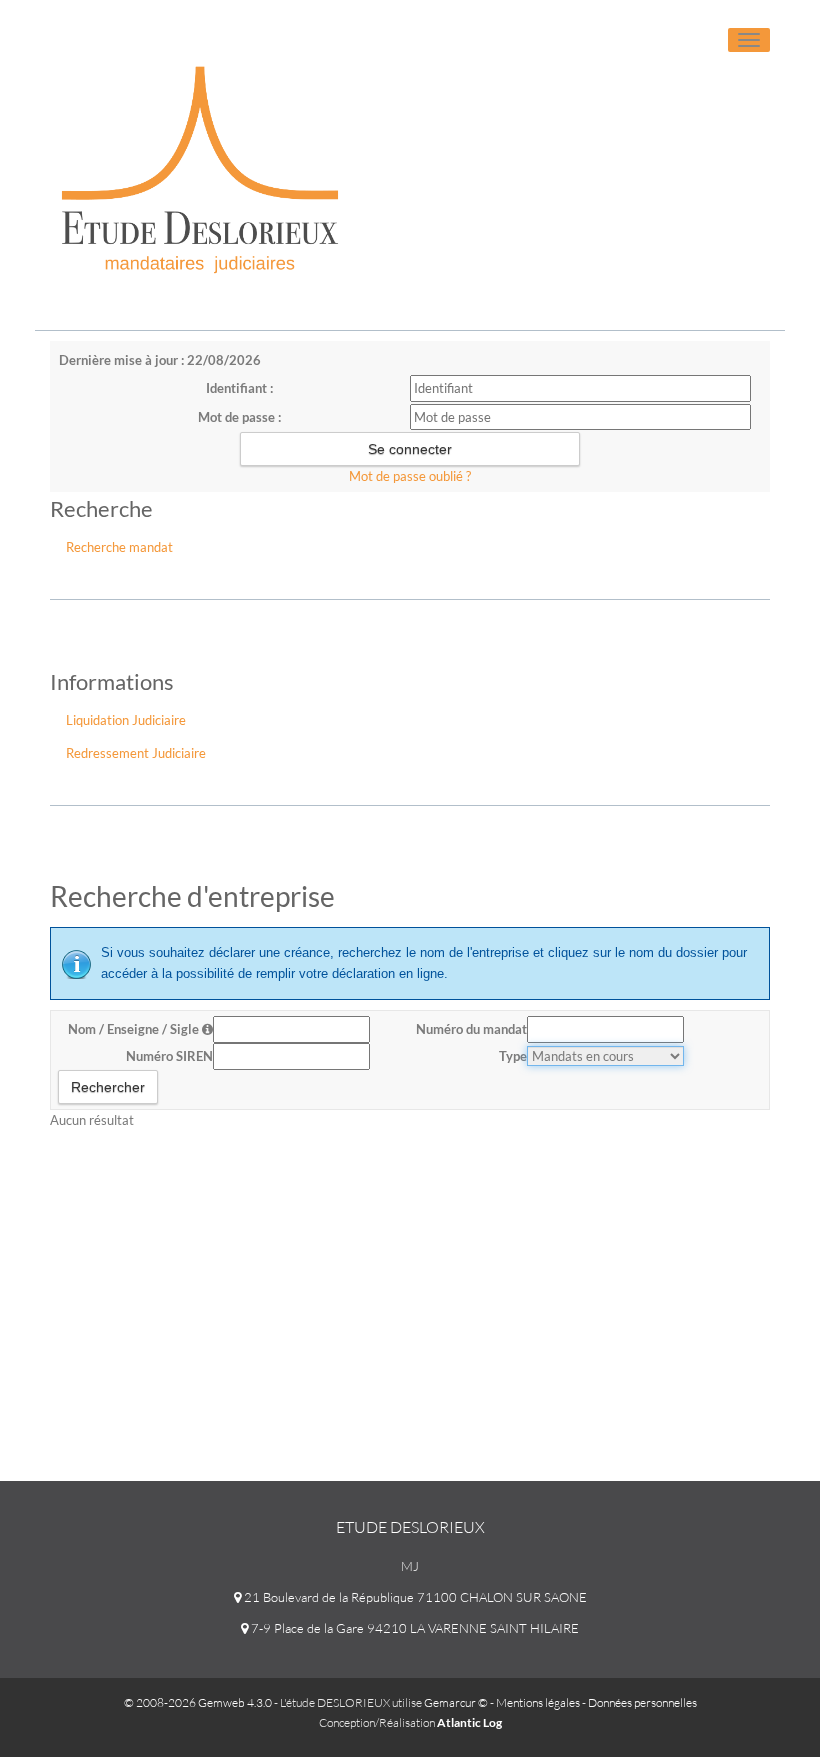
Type (513, 1056)
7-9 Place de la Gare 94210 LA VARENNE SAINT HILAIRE (413, 1628)
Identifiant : (239, 388)
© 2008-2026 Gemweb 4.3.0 (198, 1702)
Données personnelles (642, 1702)
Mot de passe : (239, 417)
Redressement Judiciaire (136, 753)
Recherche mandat (119, 547)
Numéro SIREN (169, 1056)
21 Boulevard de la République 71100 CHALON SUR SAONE (414, 1597)
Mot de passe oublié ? (410, 476)
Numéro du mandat (471, 1029)
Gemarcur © (456, 1702)
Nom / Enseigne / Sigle (135, 1029)
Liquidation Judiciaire (126, 720)
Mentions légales (538, 1702)
